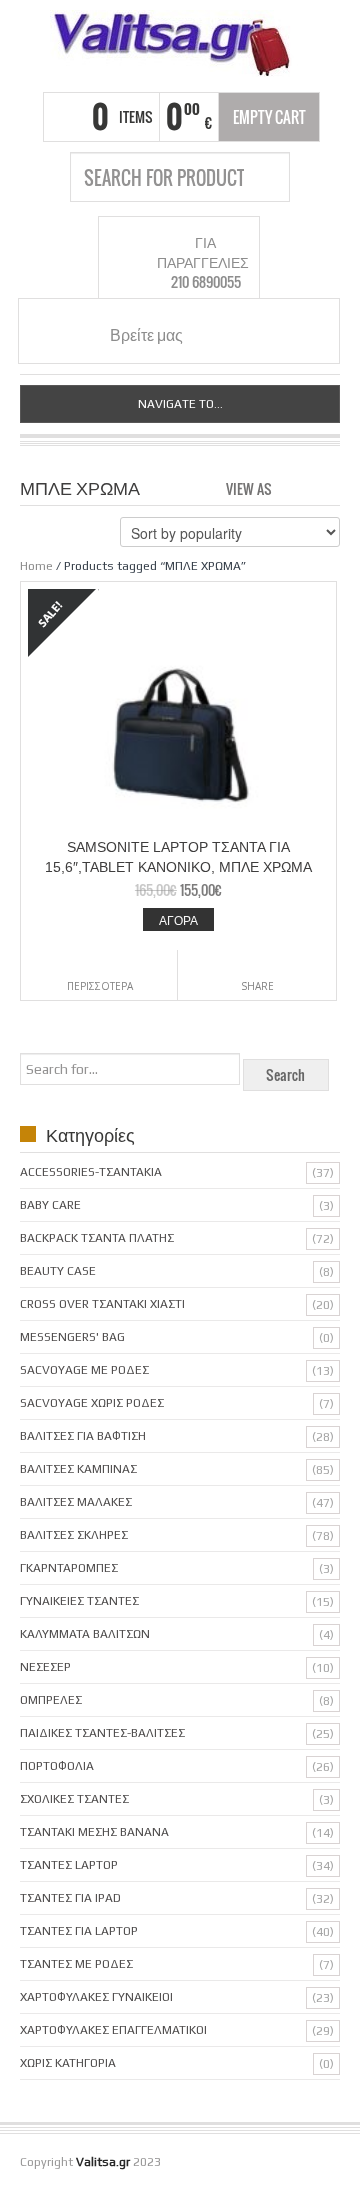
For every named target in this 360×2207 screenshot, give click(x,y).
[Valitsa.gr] (180, 43)
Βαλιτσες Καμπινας (78, 1469)
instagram (239, 334)
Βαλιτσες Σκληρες (74, 1535)
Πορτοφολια (57, 1766)
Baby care (50, 1205)
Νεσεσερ (45, 1667)
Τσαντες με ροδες (76, 1964)
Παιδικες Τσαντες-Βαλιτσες (102, 1733)
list (326, 487)
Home (36, 566)
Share (257, 986)
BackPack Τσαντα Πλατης (97, 1238)
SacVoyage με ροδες (84, 1370)
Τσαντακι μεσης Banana (94, 1832)
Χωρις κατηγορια (68, 2063)
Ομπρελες (51, 1700)
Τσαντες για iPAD (70, 1898)
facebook (215, 334)
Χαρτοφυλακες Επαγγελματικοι (113, 2030)
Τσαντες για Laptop (79, 1931)
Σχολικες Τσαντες (74, 1799)
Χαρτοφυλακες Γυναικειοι (96, 1997)
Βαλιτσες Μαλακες (76, 1502)
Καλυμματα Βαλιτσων (85, 1634)
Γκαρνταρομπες (69, 1568)
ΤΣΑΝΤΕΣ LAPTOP (69, 1865)
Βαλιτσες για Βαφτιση (83, 1436)
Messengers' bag (72, 1337)
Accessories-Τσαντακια (91, 1172)
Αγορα (178, 919)
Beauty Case (58, 1271)
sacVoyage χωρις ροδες (92, 1403)
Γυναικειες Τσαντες (79, 1601)
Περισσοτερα (100, 986)
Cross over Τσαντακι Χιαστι (102, 1304)
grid (292, 487)
